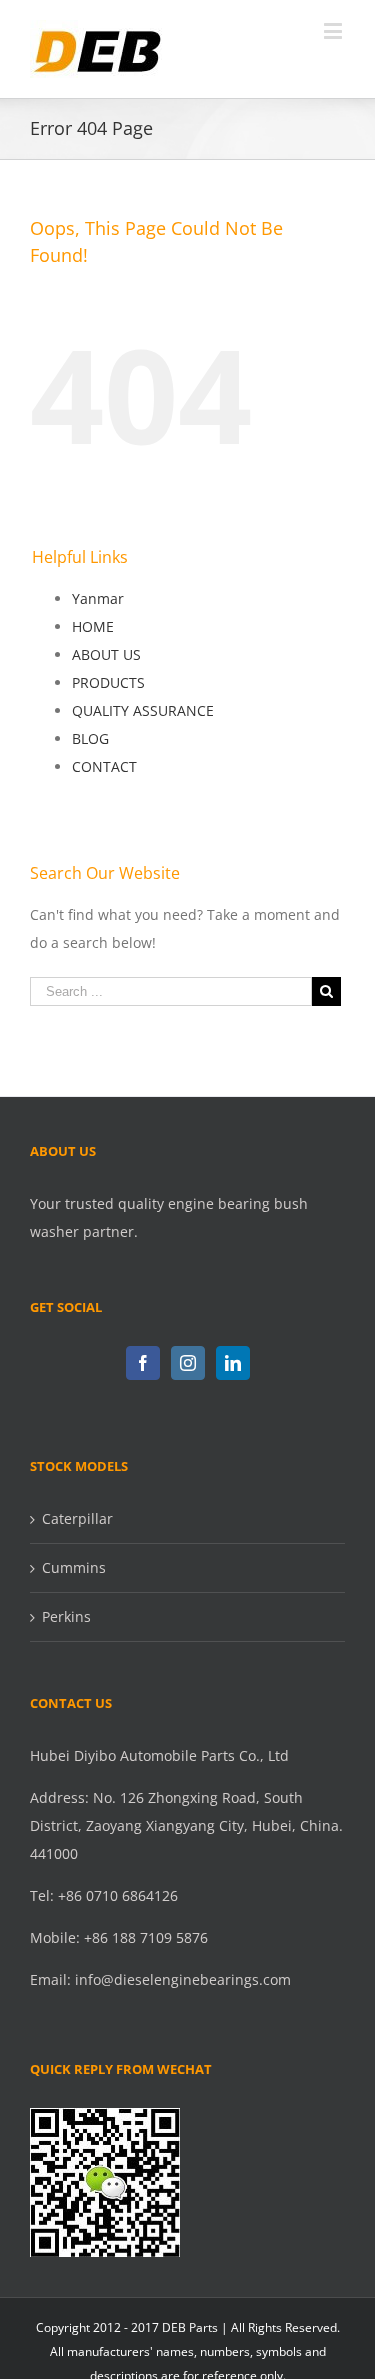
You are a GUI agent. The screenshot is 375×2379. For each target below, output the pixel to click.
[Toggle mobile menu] (334, 30)
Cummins (74, 1567)
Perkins (66, 1616)
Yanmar (98, 598)
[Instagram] (188, 1363)
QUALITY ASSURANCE (143, 710)
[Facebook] (143, 1363)
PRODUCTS (108, 682)
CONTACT (104, 766)
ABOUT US (106, 654)
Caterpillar (77, 1518)
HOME (93, 626)
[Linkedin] (233, 1363)
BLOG (90, 738)
